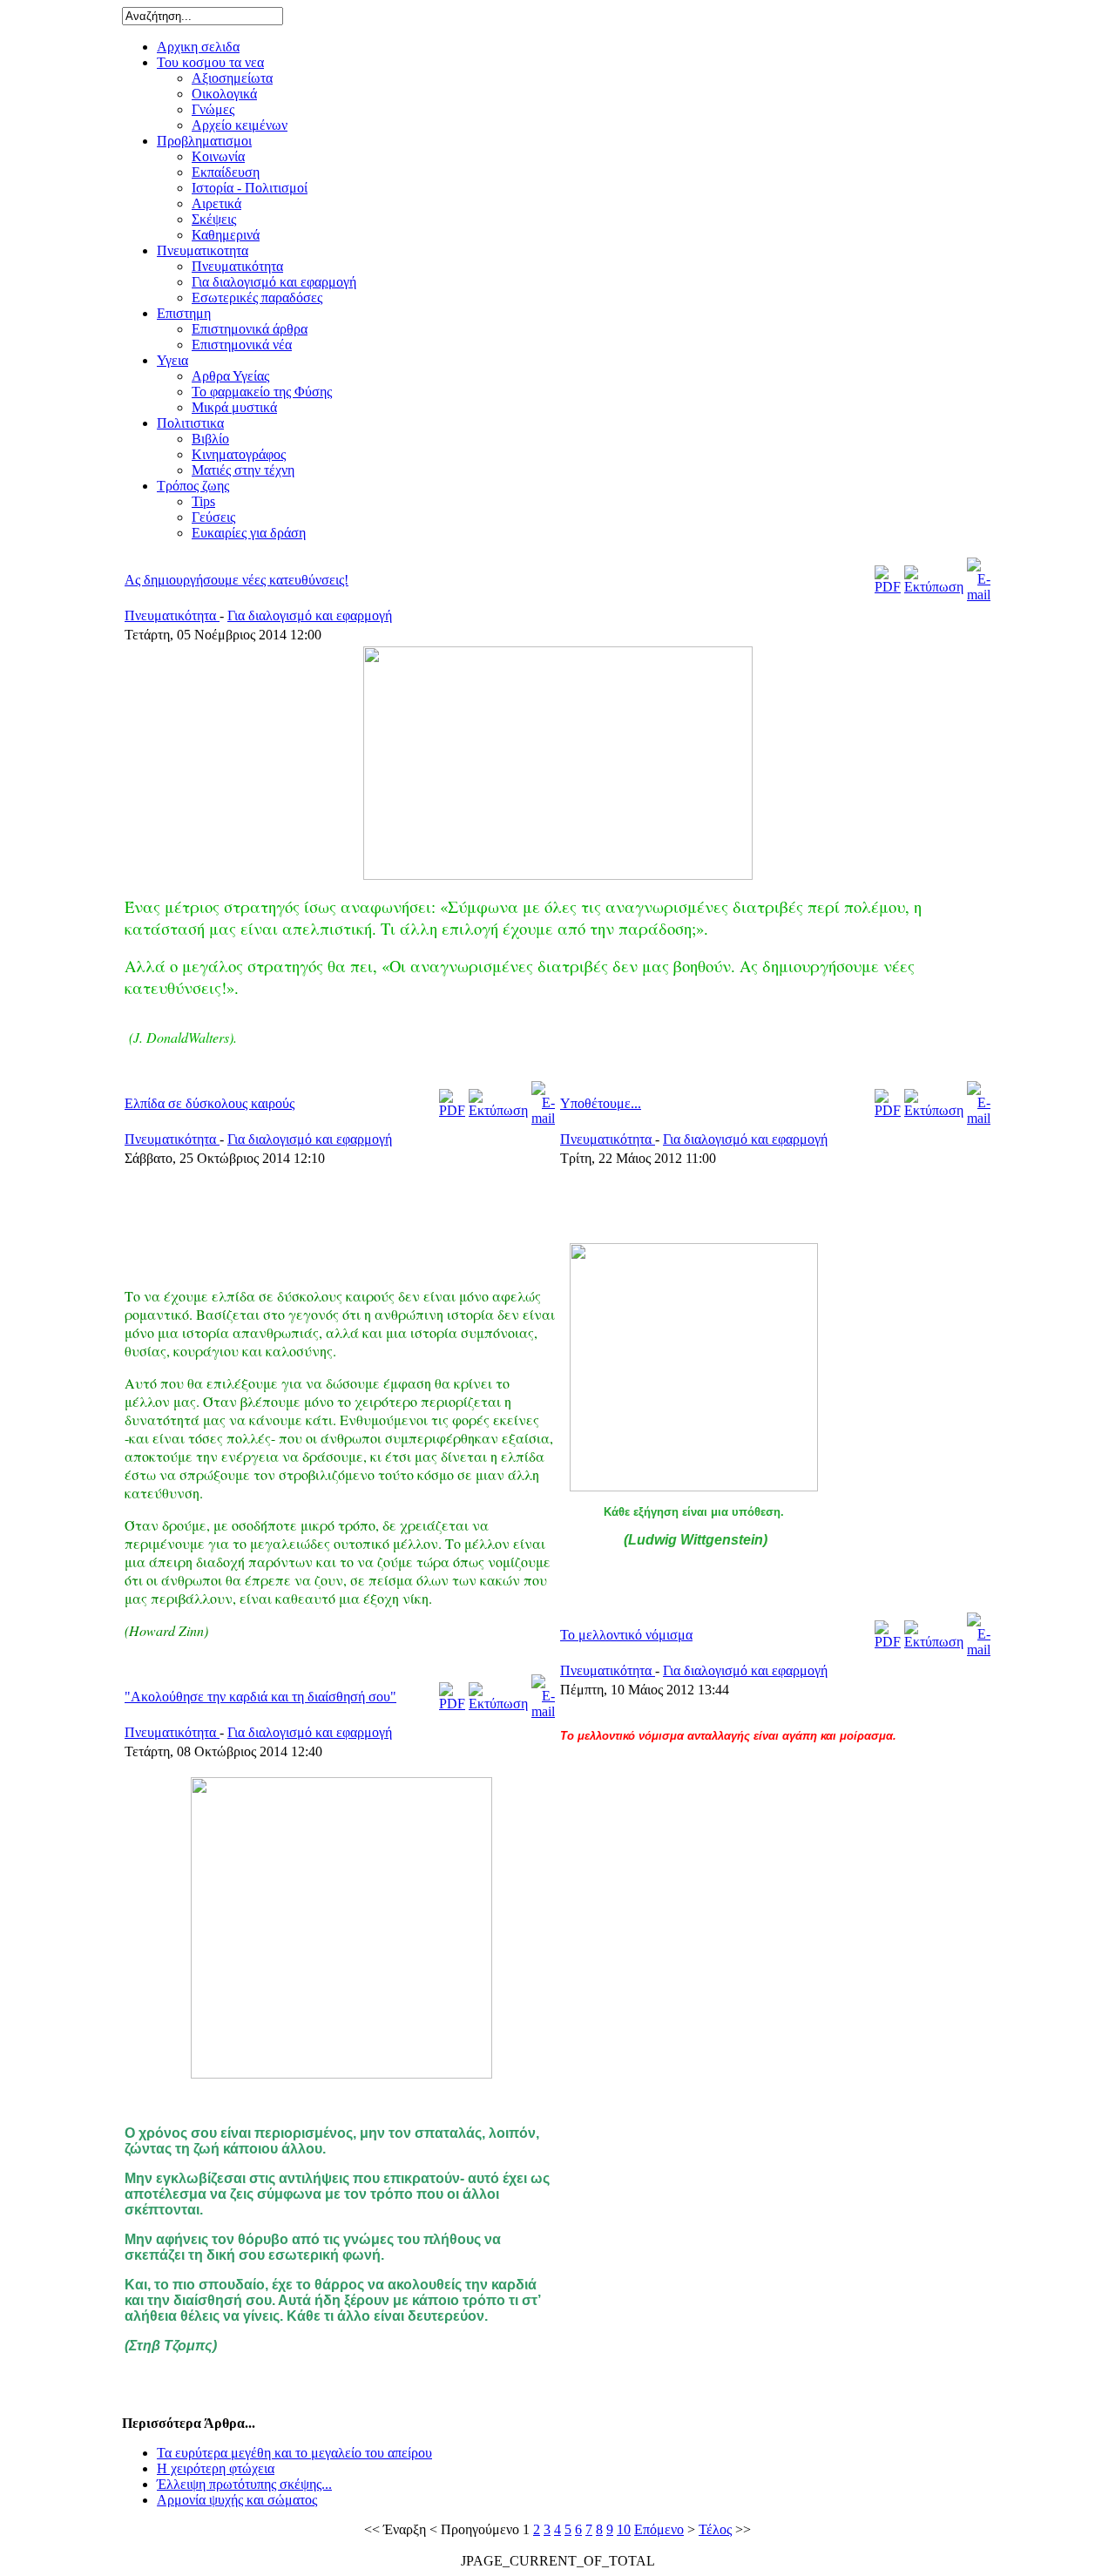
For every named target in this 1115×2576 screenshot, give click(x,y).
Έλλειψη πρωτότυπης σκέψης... (244, 2484)
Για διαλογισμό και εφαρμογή (310, 615)
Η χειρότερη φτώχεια (216, 2468)
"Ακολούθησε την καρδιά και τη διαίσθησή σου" (260, 1697)
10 (624, 2529)
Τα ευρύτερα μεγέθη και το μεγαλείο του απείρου (294, 2453)
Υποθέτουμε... (601, 1103)
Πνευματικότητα (172, 615)
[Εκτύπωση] (934, 587)
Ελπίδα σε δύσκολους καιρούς (209, 1103)
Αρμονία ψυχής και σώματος (237, 2500)
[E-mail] (979, 595)
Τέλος (715, 2529)
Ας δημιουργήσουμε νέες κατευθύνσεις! (237, 580)
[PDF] (888, 587)
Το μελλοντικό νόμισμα (626, 1635)
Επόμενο (659, 2529)
